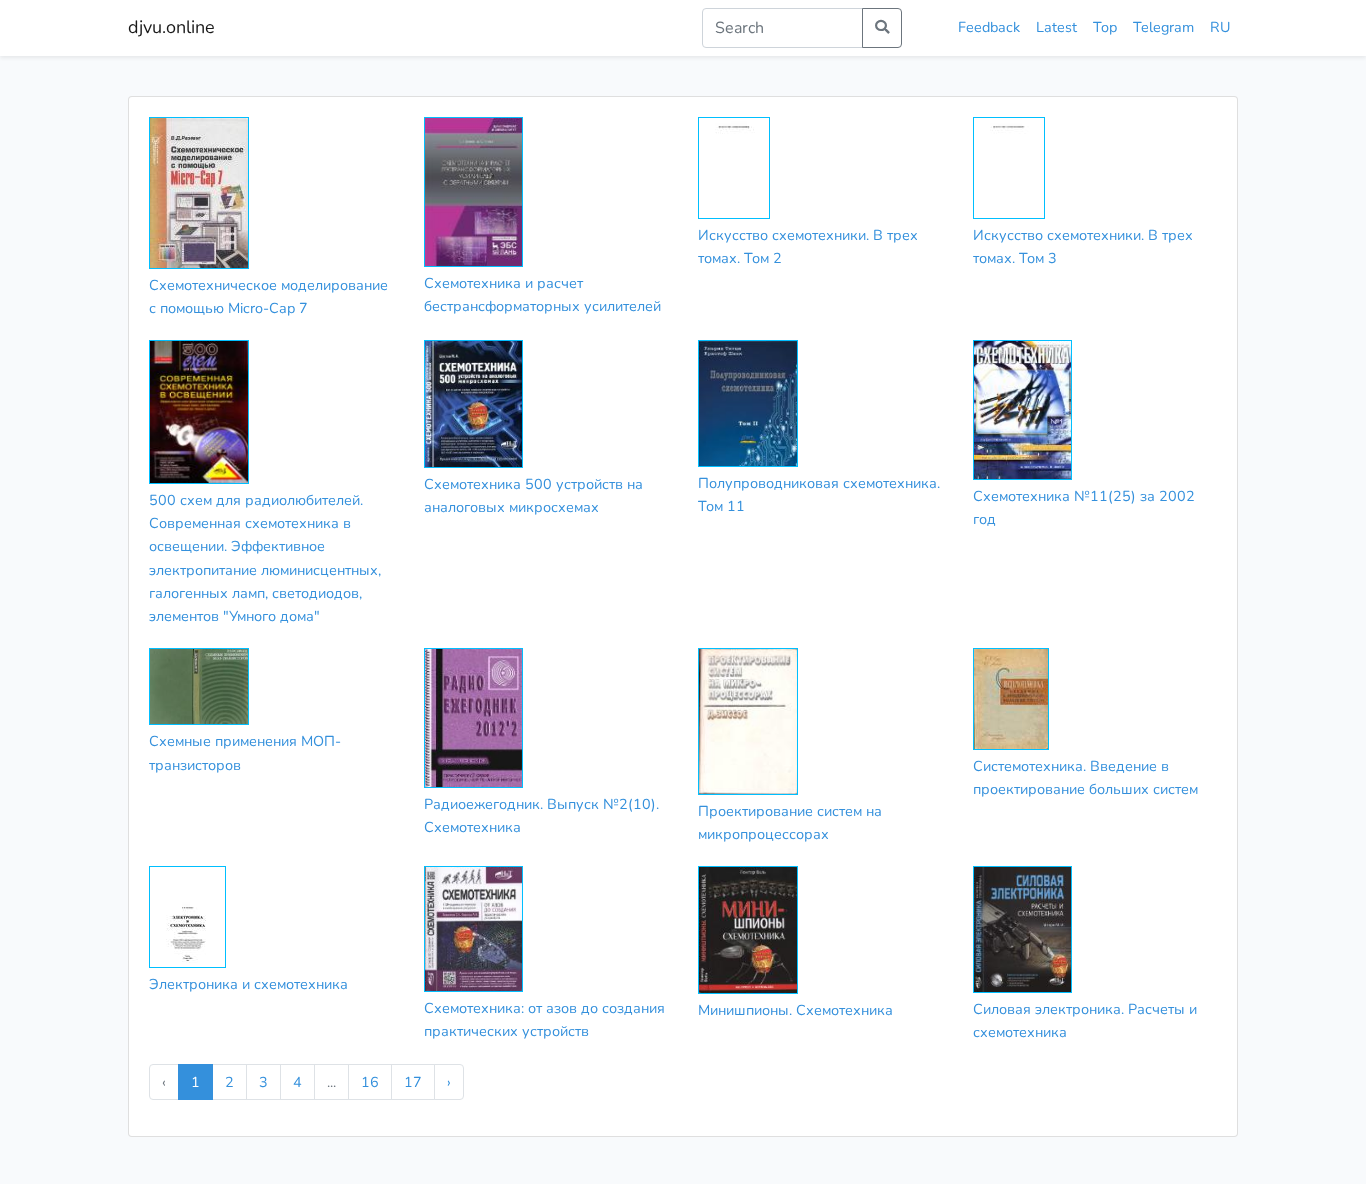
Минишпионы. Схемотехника (795, 1010)
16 (370, 1082)
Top (1105, 27)
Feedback (989, 27)
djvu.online (171, 27)
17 (413, 1082)
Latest (1056, 27)
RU (1220, 27)
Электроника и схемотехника (248, 984)
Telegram (1163, 27)
